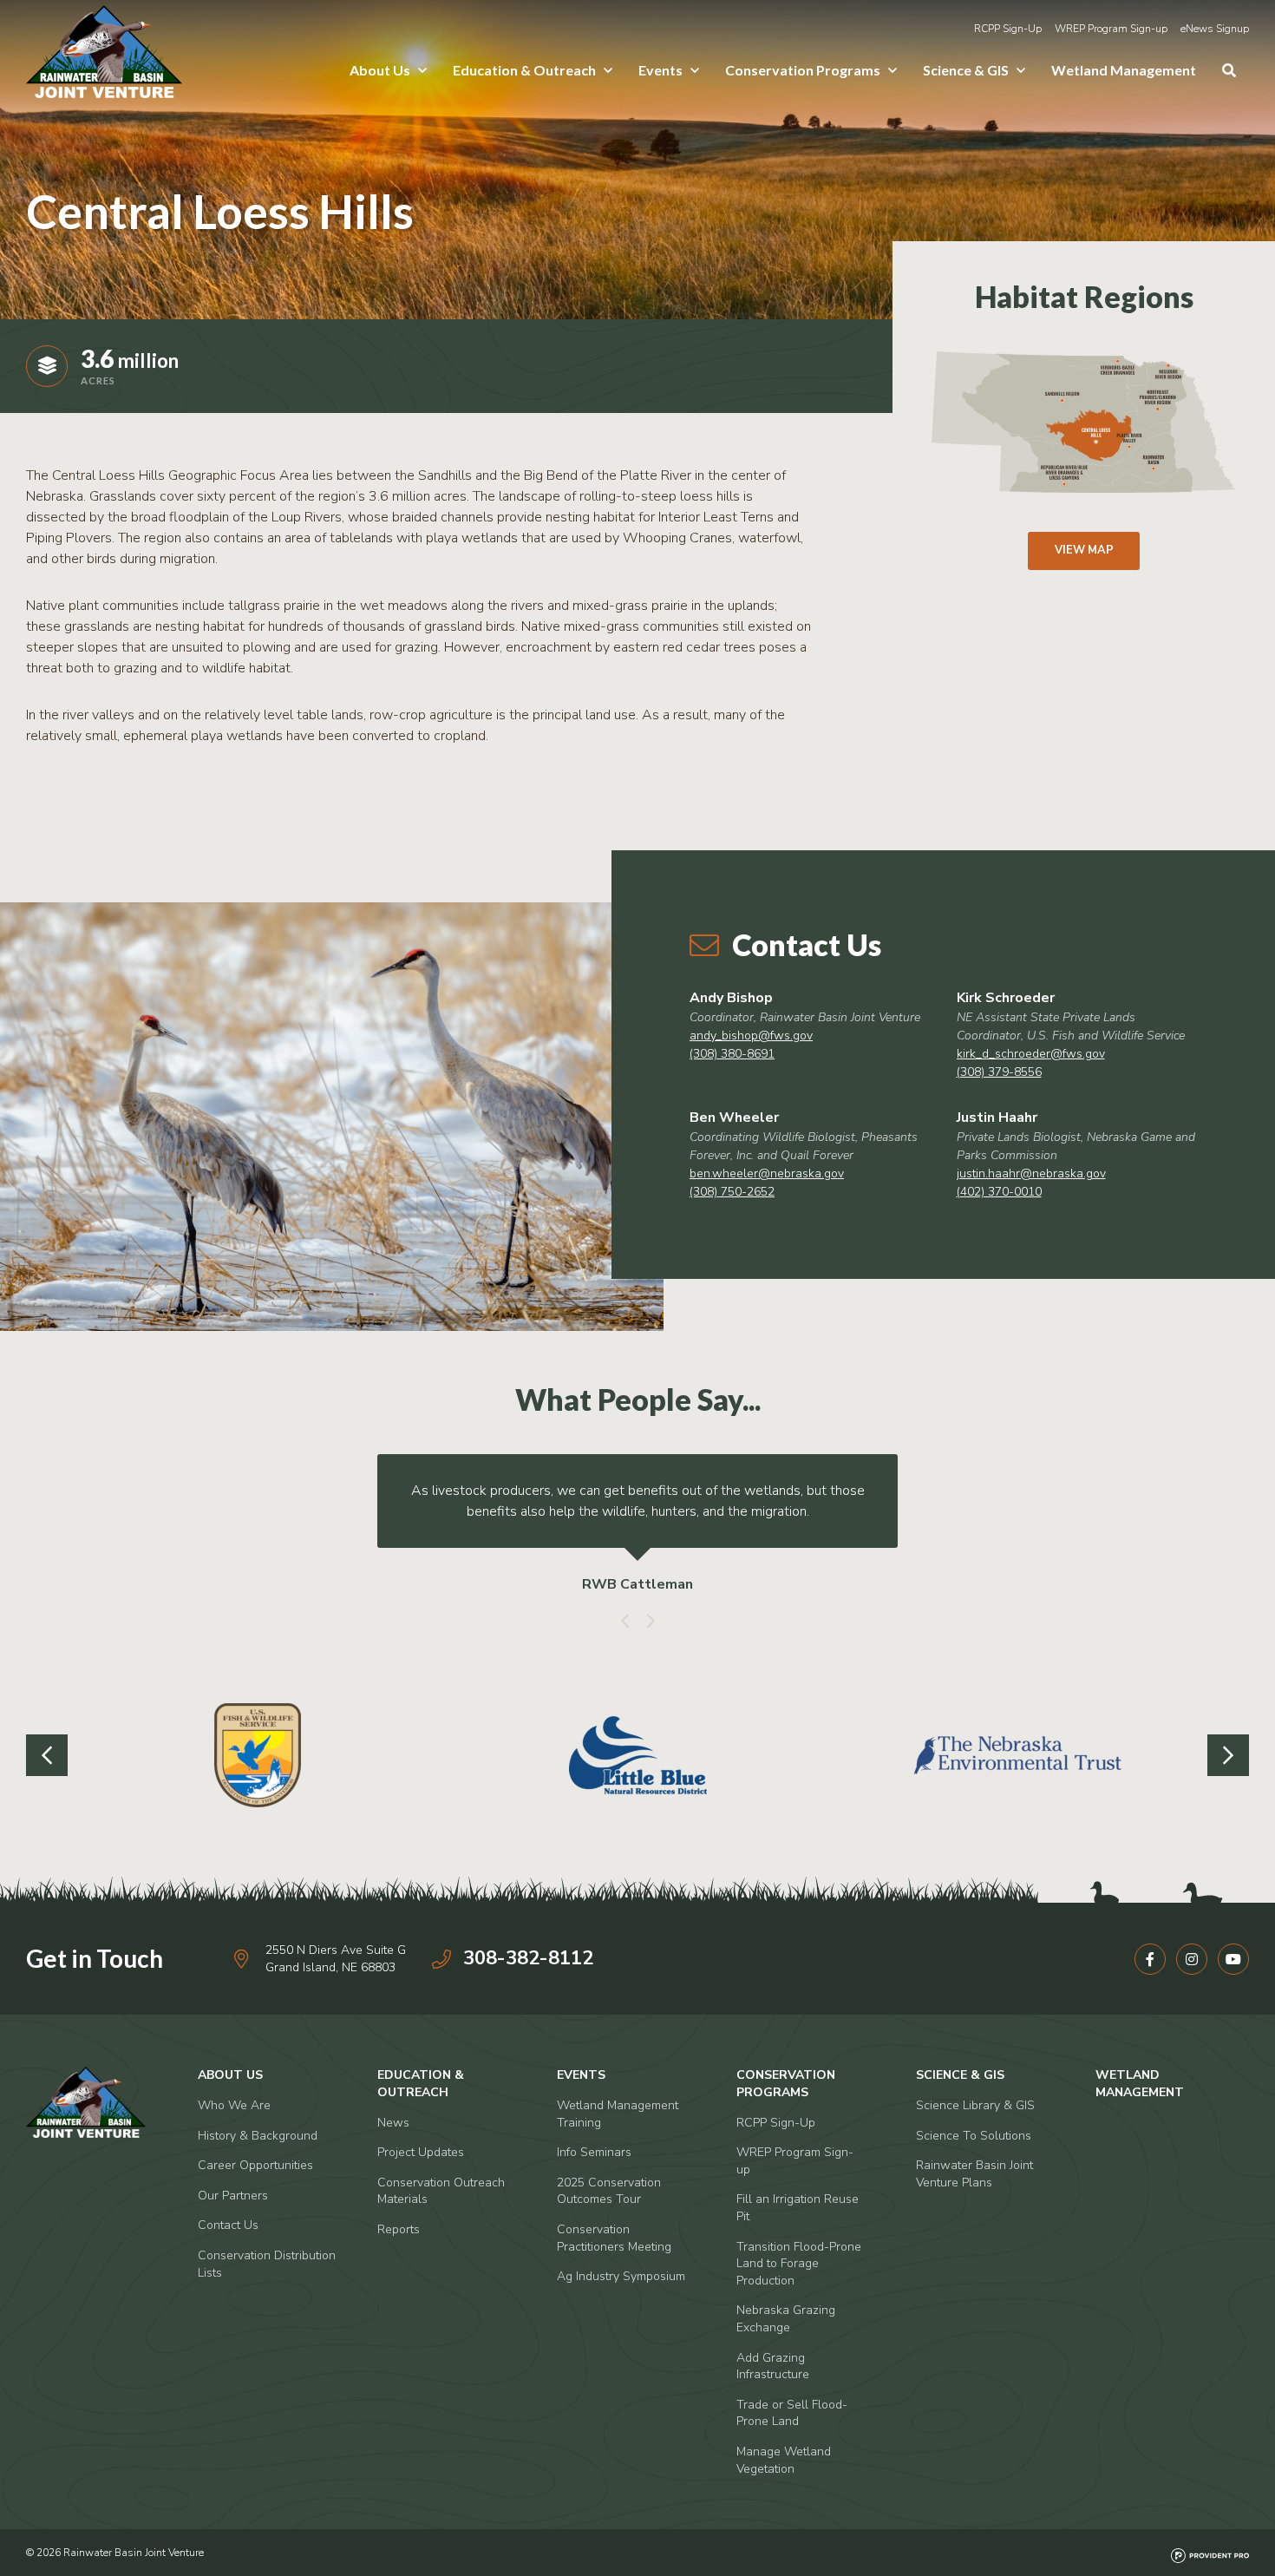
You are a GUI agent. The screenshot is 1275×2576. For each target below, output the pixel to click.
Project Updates (421, 2152)
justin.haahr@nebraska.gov (1031, 1173)
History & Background (258, 2136)
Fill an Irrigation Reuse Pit (798, 2208)
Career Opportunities (255, 2165)
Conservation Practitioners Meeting (614, 2238)
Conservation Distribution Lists (267, 2264)
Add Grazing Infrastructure (773, 2366)
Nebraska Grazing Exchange (786, 2319)
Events (660, 70)
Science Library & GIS (975, 2105)
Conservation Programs (803, 70)
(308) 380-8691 (732, 1054)
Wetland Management (1124, 70)
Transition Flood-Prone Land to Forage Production (799, 2264)
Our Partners (233, 2196)
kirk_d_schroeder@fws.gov (1031, 1054)
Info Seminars (594, 2152)
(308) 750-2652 (732, 1192)
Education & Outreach (524, 70)
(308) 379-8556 (999, 1072)
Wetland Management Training (618, 2114)
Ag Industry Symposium (621, 2276)
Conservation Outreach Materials (441, 2191)
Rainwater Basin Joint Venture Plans (974, 2174)
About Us (380, 70)
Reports (399, 2229)
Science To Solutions (974, 2136)
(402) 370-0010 (999, 1192)
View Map (1084, 550)
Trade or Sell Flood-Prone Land (792, 2413)
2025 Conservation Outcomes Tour (609, 2191)
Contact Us (228, 2225)
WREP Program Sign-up (1111, 29)
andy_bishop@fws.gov (751, 1036)
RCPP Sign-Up (1008, 29)
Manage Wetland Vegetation (784, 2460)
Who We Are (234, 2105)
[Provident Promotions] (1210, 2553)
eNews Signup (1215, 29)
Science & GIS (966, 70)
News (393, 2123)
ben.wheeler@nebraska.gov (767, 1173)
